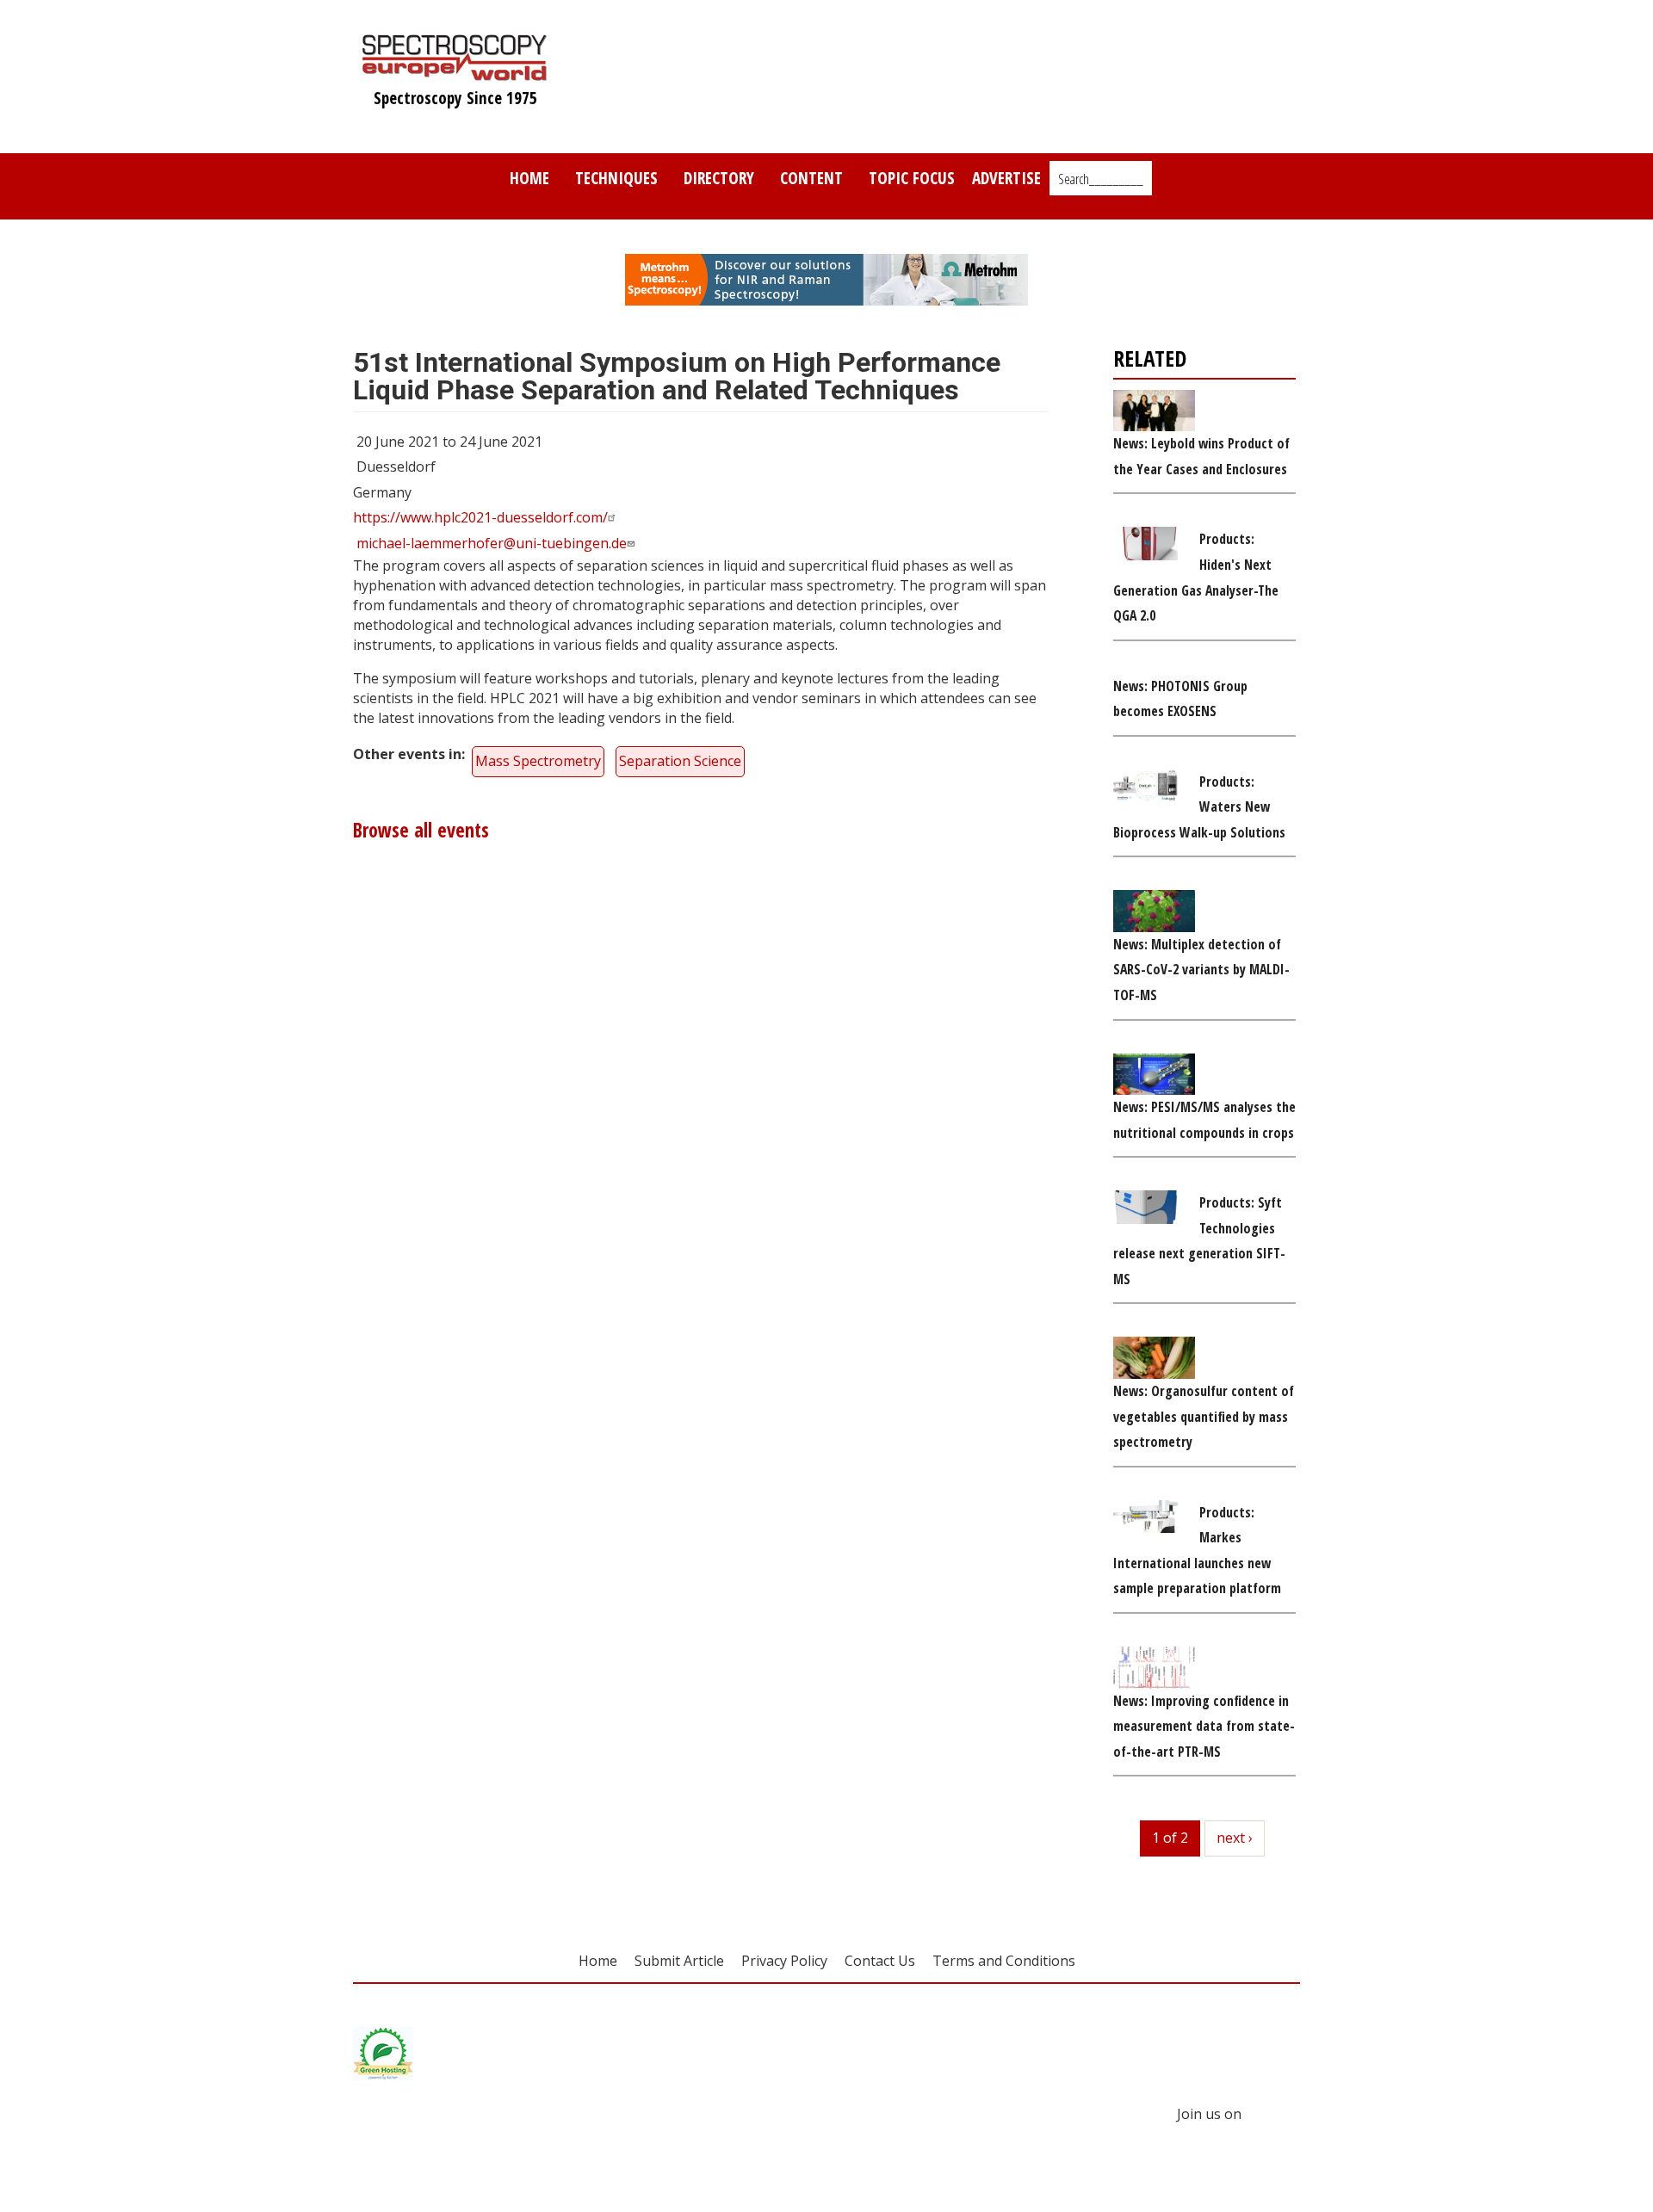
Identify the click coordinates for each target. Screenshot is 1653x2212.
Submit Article (679, 1961)
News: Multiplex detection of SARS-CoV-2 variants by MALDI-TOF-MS (1201, 970)
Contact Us (880, 1961)
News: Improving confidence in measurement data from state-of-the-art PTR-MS (1204, 1726)
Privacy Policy (784, 1961)
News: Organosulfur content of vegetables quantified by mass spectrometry (1204, 1416)
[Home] (455, 72)
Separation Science (680, 761)
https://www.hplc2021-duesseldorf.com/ (480, 517)
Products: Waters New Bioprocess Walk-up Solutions (1199, 807)
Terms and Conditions (1004, 1961)
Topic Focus (912, 178)
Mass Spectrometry (538, 761)
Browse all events (421, 830)
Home (529, 178)
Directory (719, 178)
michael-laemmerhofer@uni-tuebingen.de (492, 543)
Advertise (1006, 178)
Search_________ (1101, 179)
